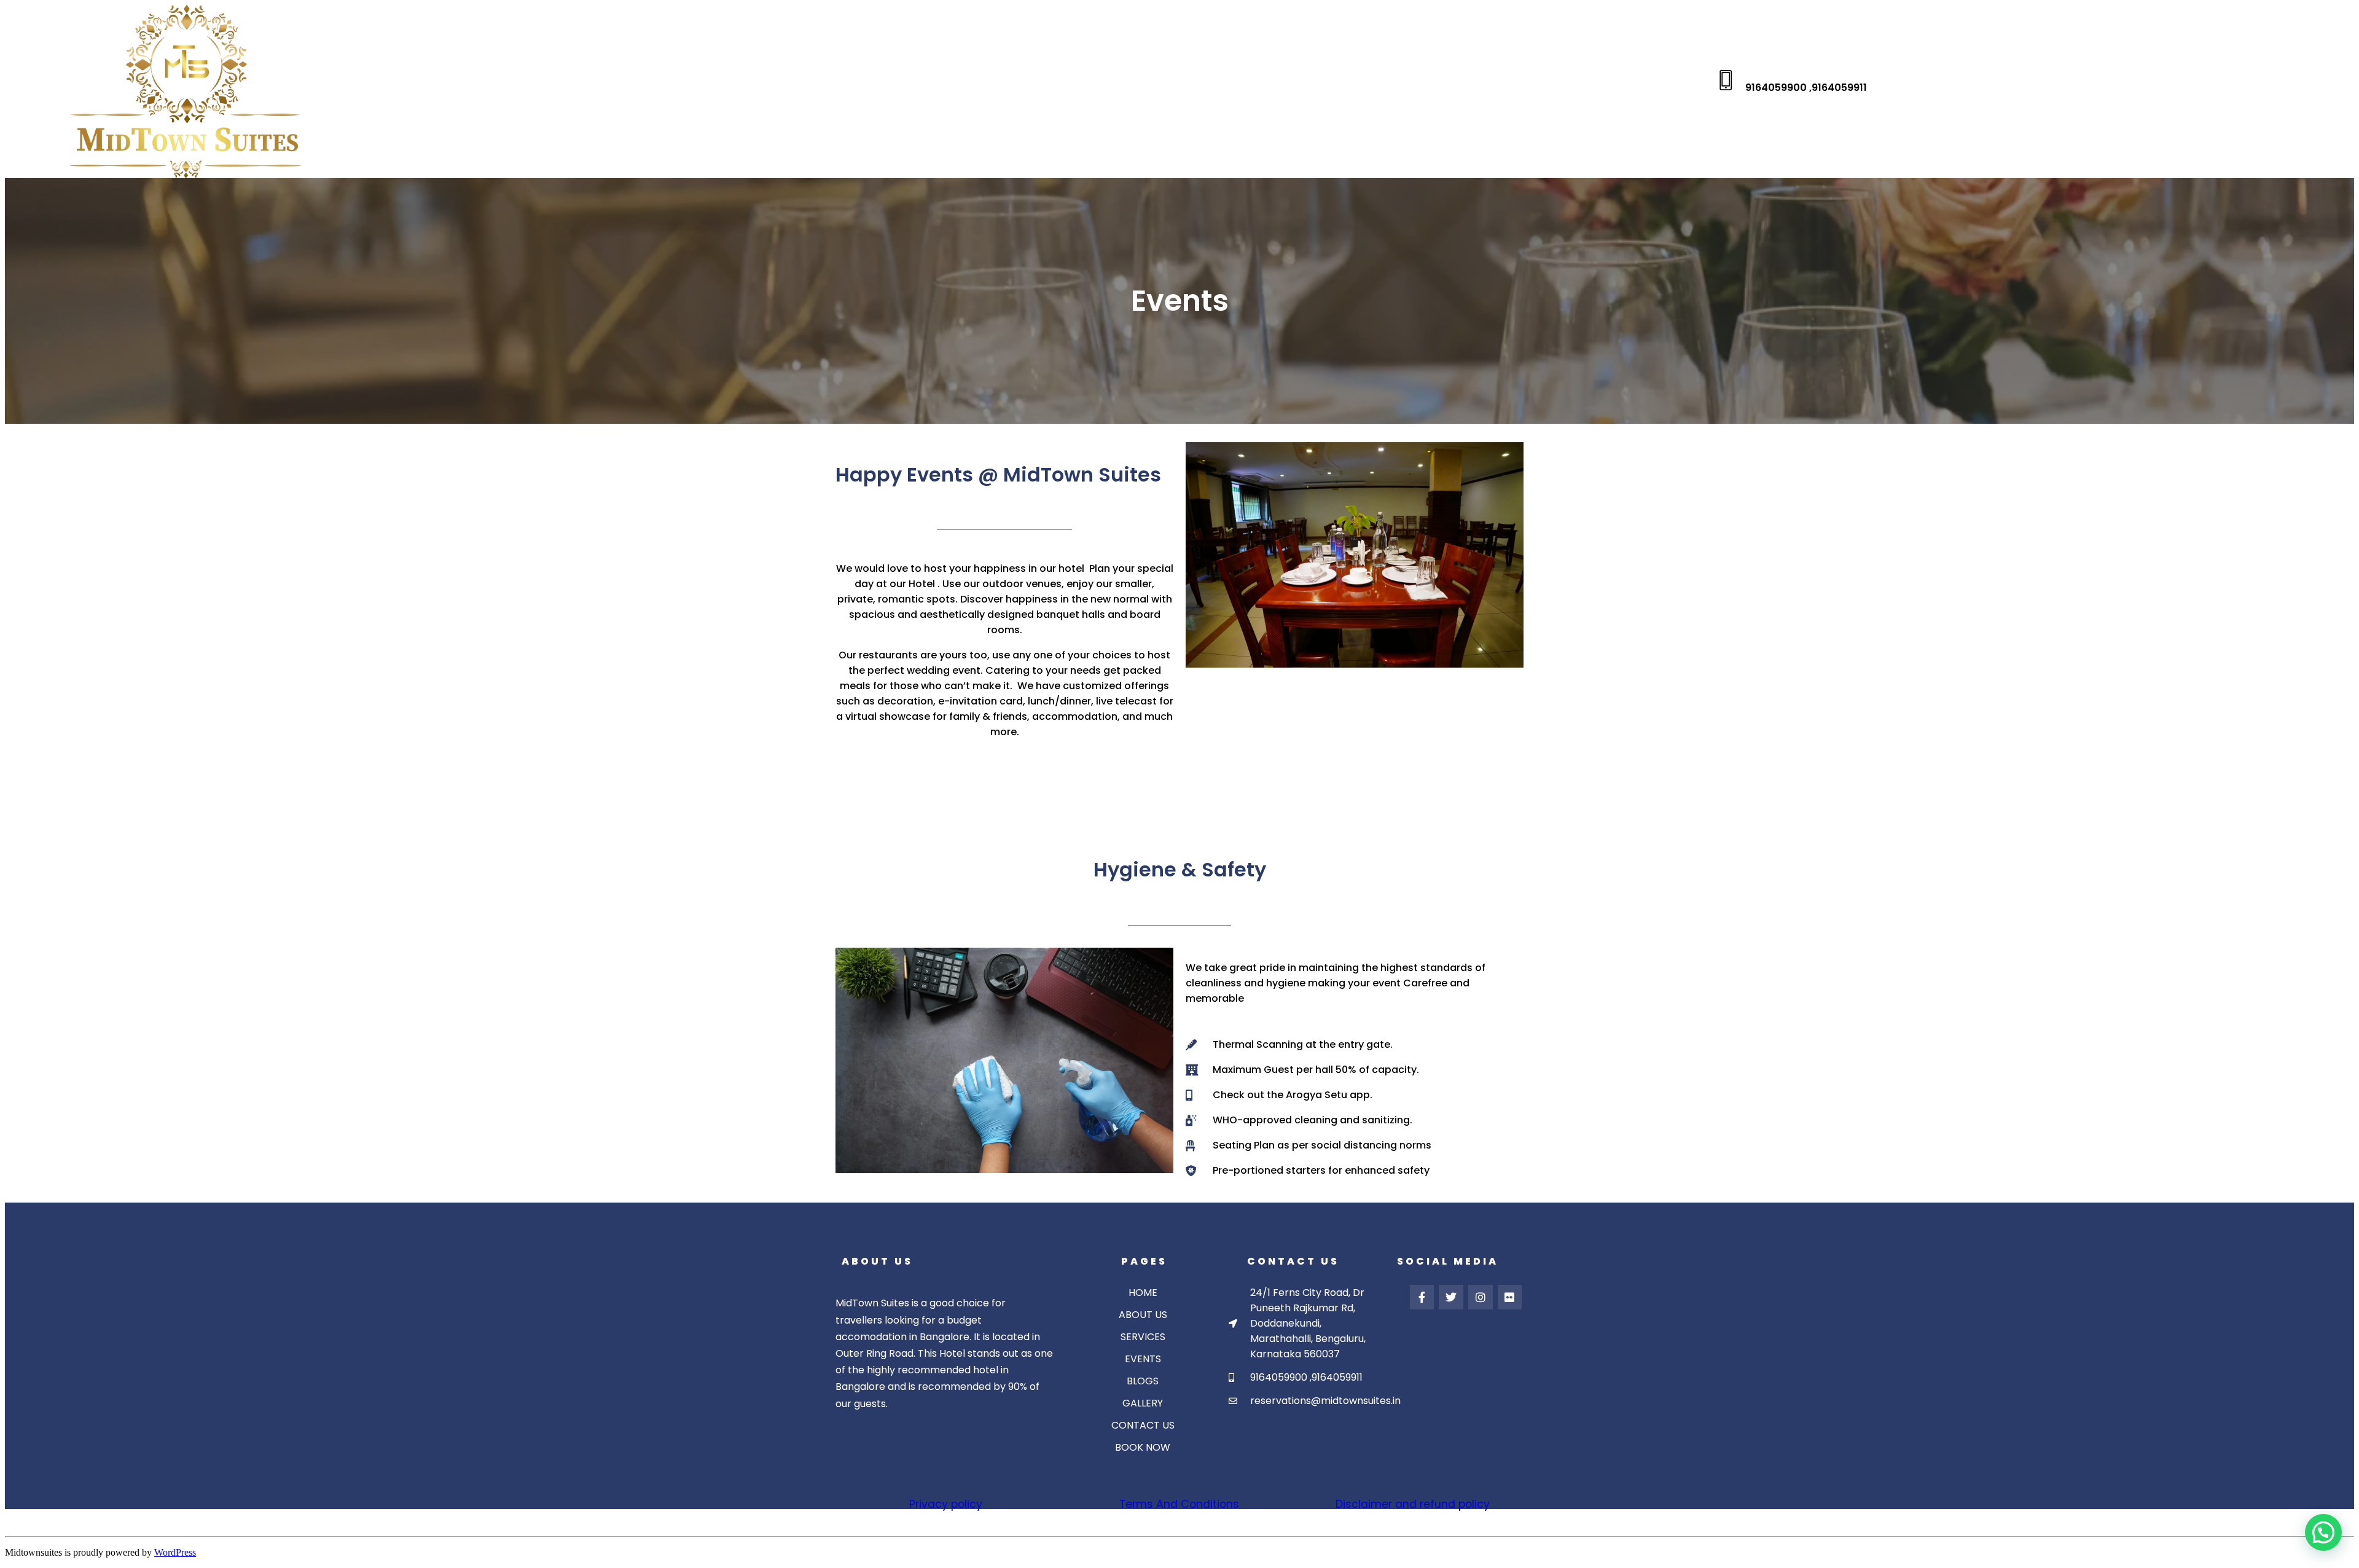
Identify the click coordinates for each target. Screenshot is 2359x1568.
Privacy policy (946, 1504)
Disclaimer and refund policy (1413, 1504)
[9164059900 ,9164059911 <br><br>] (1726, 80)
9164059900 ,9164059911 (1806, 88)
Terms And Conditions (1179, 1504)
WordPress (175, 1552)
